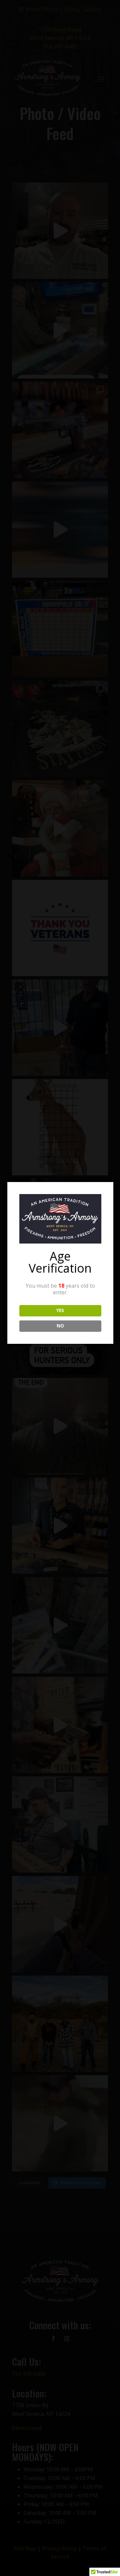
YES (60, 1310)
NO (60, 1326)
